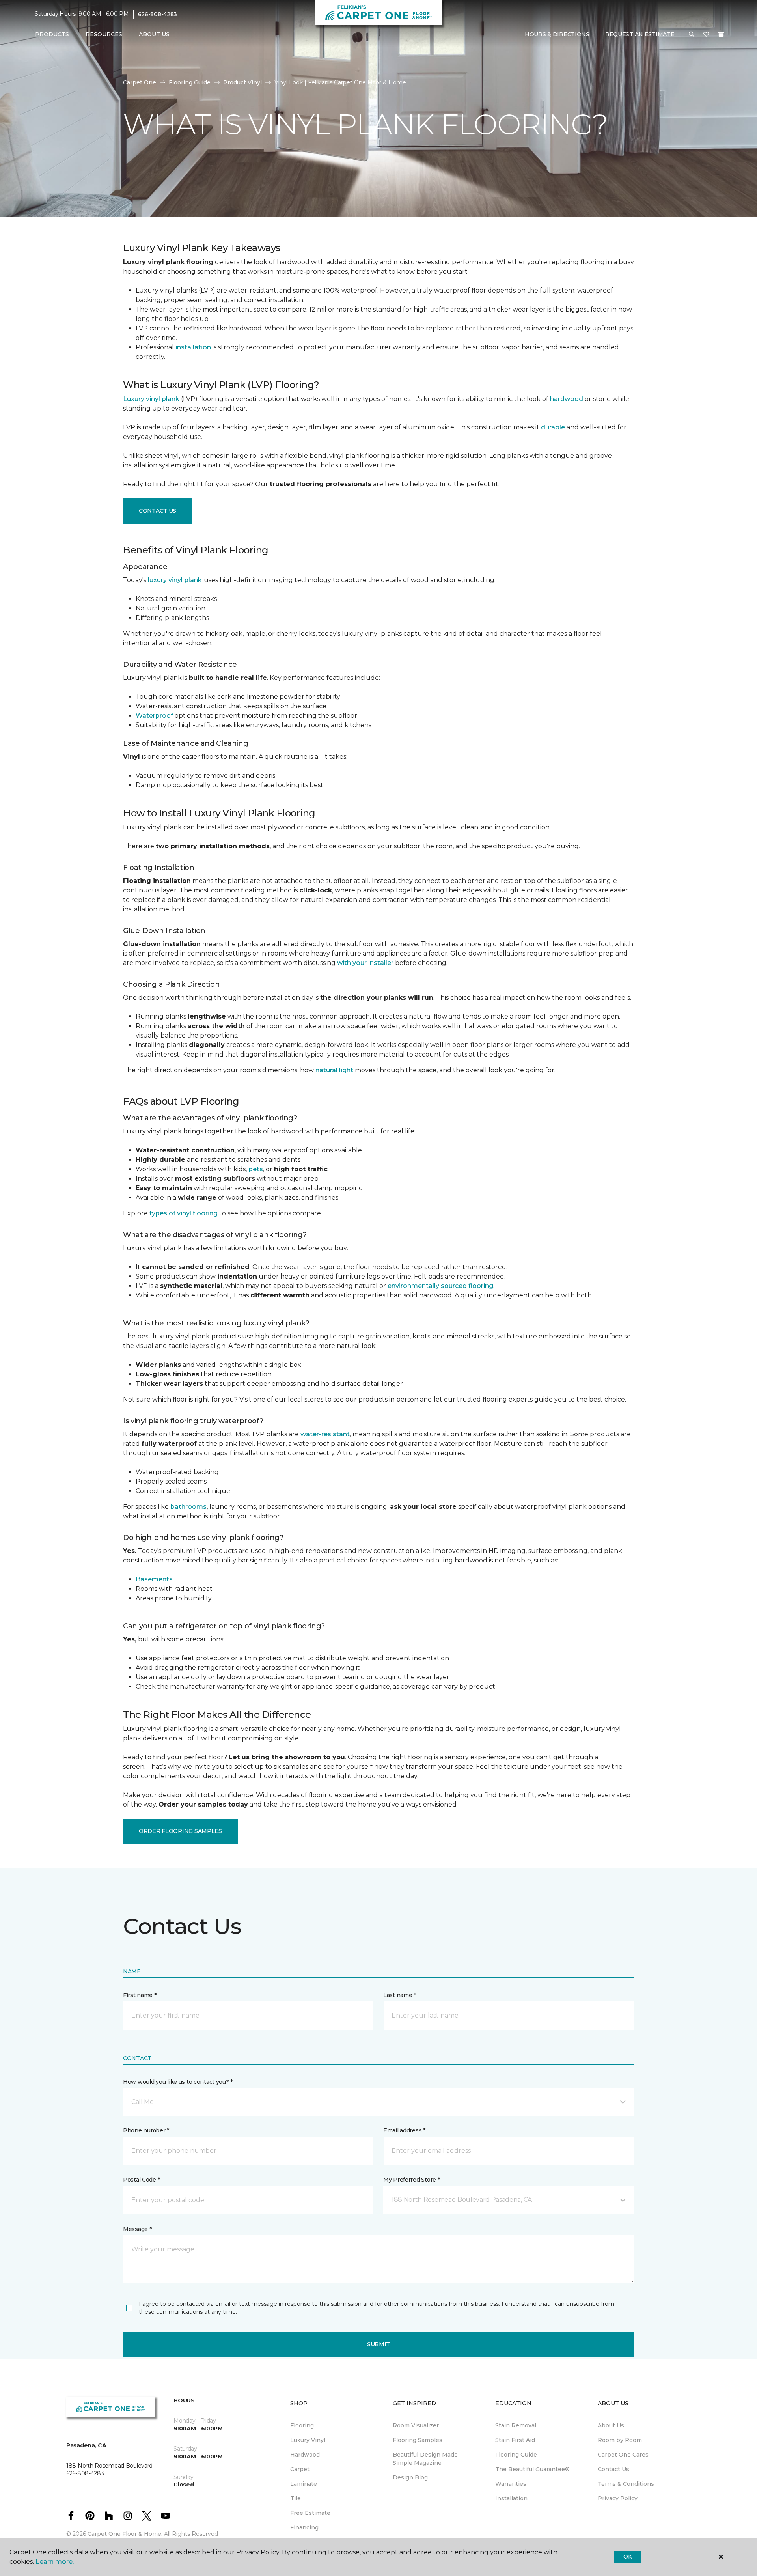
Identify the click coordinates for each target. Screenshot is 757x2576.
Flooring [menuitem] (302, 2425)
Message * (137, 2229)
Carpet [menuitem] (300, 2469)
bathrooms (188, 1507)
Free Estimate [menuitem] (310, 2513)
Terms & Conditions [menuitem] (626, 2484)
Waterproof (154, 716)
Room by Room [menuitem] (620, 2440)
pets (256, 1169)
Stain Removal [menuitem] (516, 2425)
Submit (378, 2344)
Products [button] (52, 34)
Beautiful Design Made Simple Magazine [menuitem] (425, 2459)
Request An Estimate (640, 34)
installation (193, 347)
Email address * (404, 2130)
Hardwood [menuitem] (305, 2455)
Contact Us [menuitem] (613, 2469)
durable (553, 427)
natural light (334, 1070)
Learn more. (55, 2562)
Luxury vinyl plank (151, 399)
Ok (627, 2557)
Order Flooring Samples (180, 1831)
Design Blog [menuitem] (410, 2477)
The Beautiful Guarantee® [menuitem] (532, 2469)
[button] (692, 35)
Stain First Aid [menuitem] (515, 2440)
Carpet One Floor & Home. (125, 2534)
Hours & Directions (557, 34)
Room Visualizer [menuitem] (416, 2425)
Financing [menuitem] (304, 2527)
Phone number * (146, 2130)
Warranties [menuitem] (511, 2484)
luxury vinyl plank (175, 580)
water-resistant (325, 1434)
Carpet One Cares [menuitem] (623, 2455)
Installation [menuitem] (511, 2498)
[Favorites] (706, 35)
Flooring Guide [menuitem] (516, 2455)
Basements (154, 1579)
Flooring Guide (190, 82)
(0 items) (721, 34)
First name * (140, 1995)
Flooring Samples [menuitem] (418, 2440)
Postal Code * (141, 2180)
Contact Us (158, 511)
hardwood (567, 399)
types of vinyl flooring (184, 1213)
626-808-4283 (158, 14)
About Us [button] (154, 34)
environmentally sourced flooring (440, 1286)
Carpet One (140, 82)
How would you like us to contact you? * (178, 2082)
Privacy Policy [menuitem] (618, 2498)
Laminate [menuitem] (304, 2484)
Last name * (400, 1995)
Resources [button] (104, 34)
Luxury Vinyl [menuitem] (308, 2440)
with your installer (365, 963)
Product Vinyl (242, 82)
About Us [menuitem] (611, 2425)
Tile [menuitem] (296, 2498)
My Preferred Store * (411, 2180)
